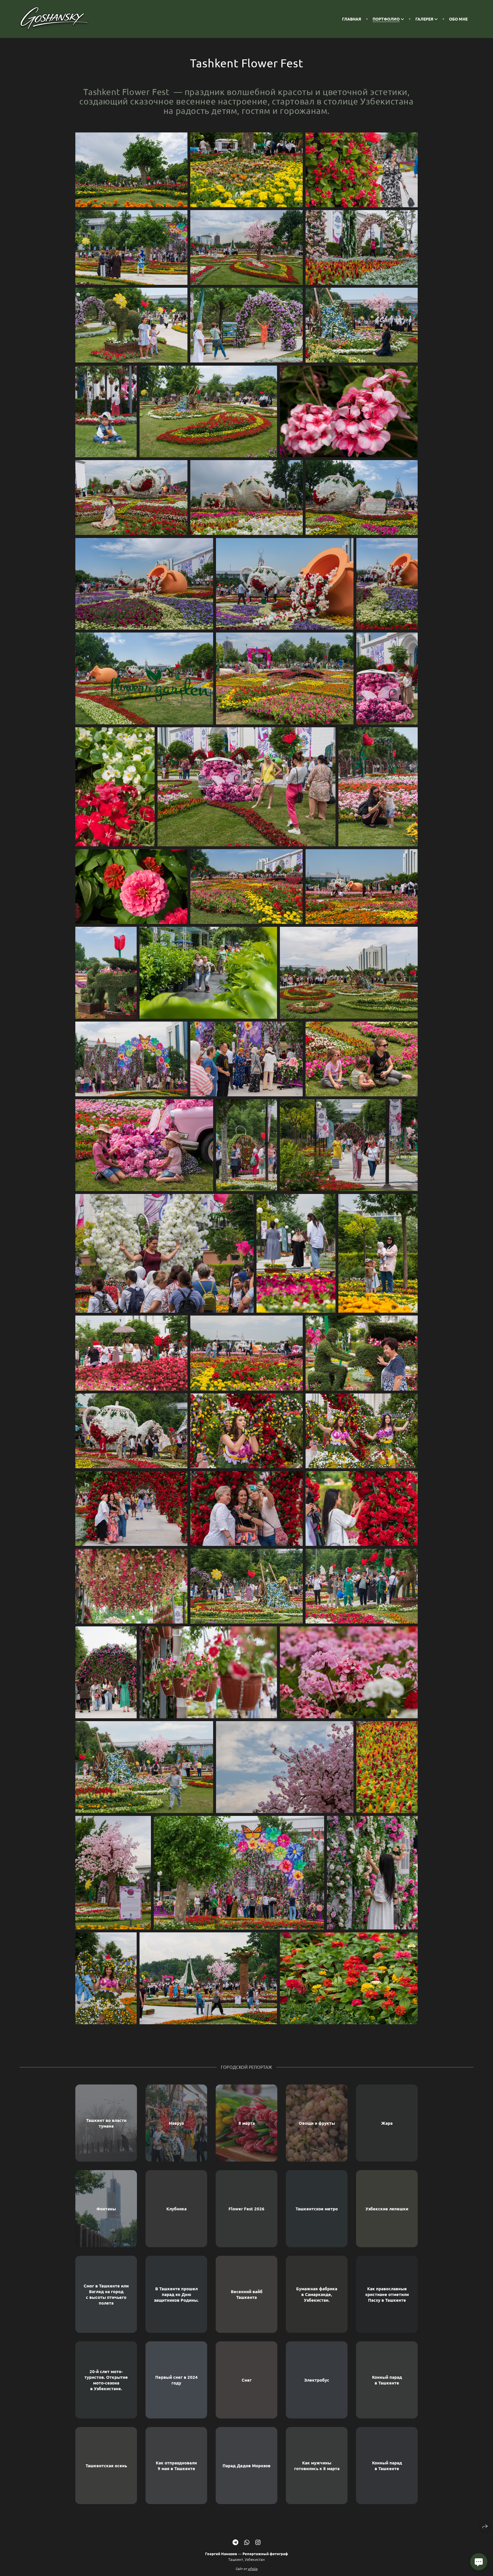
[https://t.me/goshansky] (235, 2542)
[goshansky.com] (54, 19)
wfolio (253, 2569)
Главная (352, 19)
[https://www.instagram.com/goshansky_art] (258, 2542)
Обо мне (458, 19)
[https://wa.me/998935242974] (247, 2542)
